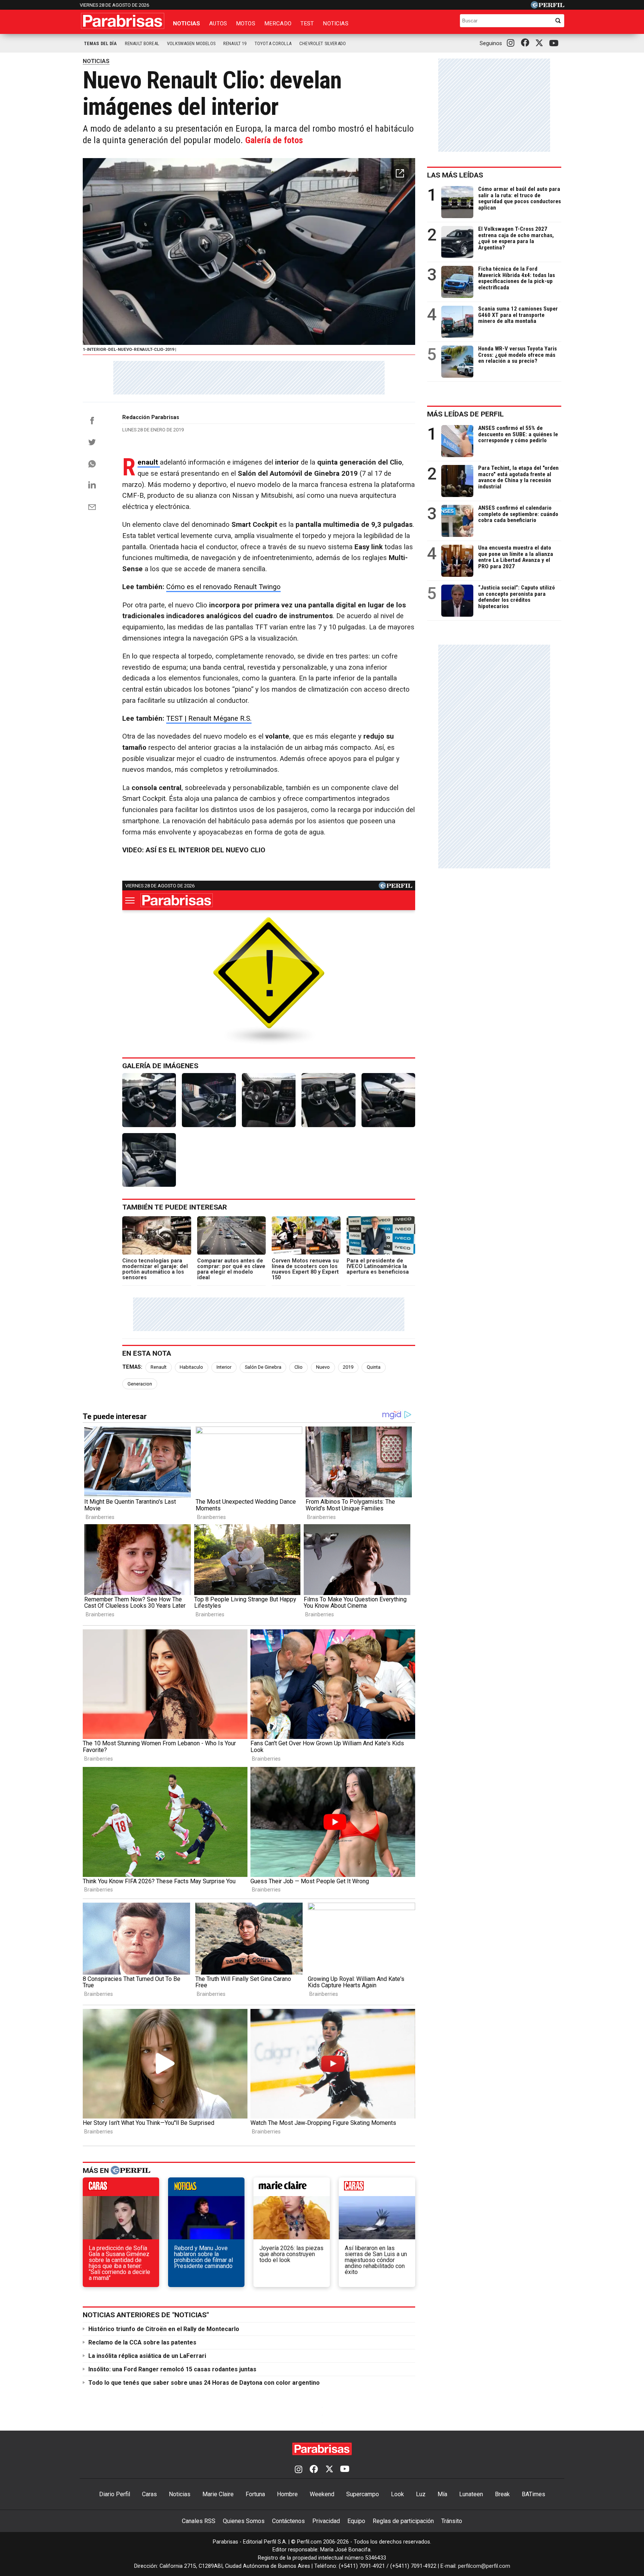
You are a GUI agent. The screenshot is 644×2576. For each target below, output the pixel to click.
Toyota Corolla (273, 43)
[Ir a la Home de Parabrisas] (123, 21)
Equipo (356, 2521)
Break (502, 2494)
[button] (400, 173)
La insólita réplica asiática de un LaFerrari (147, 2356)
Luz (421, 2494)
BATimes (533, 2494)
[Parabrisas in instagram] (512, 43)
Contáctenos (288, 2521)
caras (121, 2189)
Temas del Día (100, 43)
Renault (159, 1367)
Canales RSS (199, 2521)
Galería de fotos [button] (274, 140)
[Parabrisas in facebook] (527, 43)
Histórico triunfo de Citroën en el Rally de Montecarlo (164, 2329)
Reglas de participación (403, 2521)
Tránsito (452, 2521)
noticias (206, 2189)
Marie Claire (218, 2494)
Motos (246, 23)
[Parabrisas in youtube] (555, 43)
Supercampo (363, 2494)
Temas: (132, 1367)
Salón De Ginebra (263, 1367)
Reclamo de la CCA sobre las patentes (142, 2342)
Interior (224, 1367)
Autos (218, 23)
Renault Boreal (142, 43)
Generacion (140, 1384)
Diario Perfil (115, 2494)
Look (397, 2494)
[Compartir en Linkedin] (92, 485)
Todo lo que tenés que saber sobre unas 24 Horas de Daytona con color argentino (204, 2383)
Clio (299, 1367)
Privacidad (326, 2521)
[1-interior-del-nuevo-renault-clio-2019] (149, 1100)
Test (307, 23)
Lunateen (471, 2494)
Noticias (187, 23)
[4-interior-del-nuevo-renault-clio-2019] (328, 1100)
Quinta (374, 1367)
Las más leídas (455, 175)
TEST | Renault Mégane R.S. (209, 718)
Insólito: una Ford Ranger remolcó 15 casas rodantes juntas (172, 2369)
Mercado (278, 23)
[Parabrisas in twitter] (541, 43)
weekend (377, 2189)
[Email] (92, 507)
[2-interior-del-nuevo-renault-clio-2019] (209, 1100)
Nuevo (323, 1367)
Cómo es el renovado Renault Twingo (223, 587)
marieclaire (292, 2189)
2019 (348, 1367)
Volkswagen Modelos (191, 43)
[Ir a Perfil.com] (547, 7)
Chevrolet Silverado (323, 43)
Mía (442, 2494)
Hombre (287, 2494)
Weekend (322, 2494)
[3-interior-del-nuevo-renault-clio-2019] (269, 1100)
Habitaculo (191, 1367)
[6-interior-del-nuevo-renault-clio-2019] (149, 1160)
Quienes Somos (244, 2521)
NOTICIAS (96, 61)
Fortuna (255, 2494)
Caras (149, 2494)
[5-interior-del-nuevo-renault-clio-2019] (388, 1100)
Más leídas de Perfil (465, 414)
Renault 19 (235, 43)
